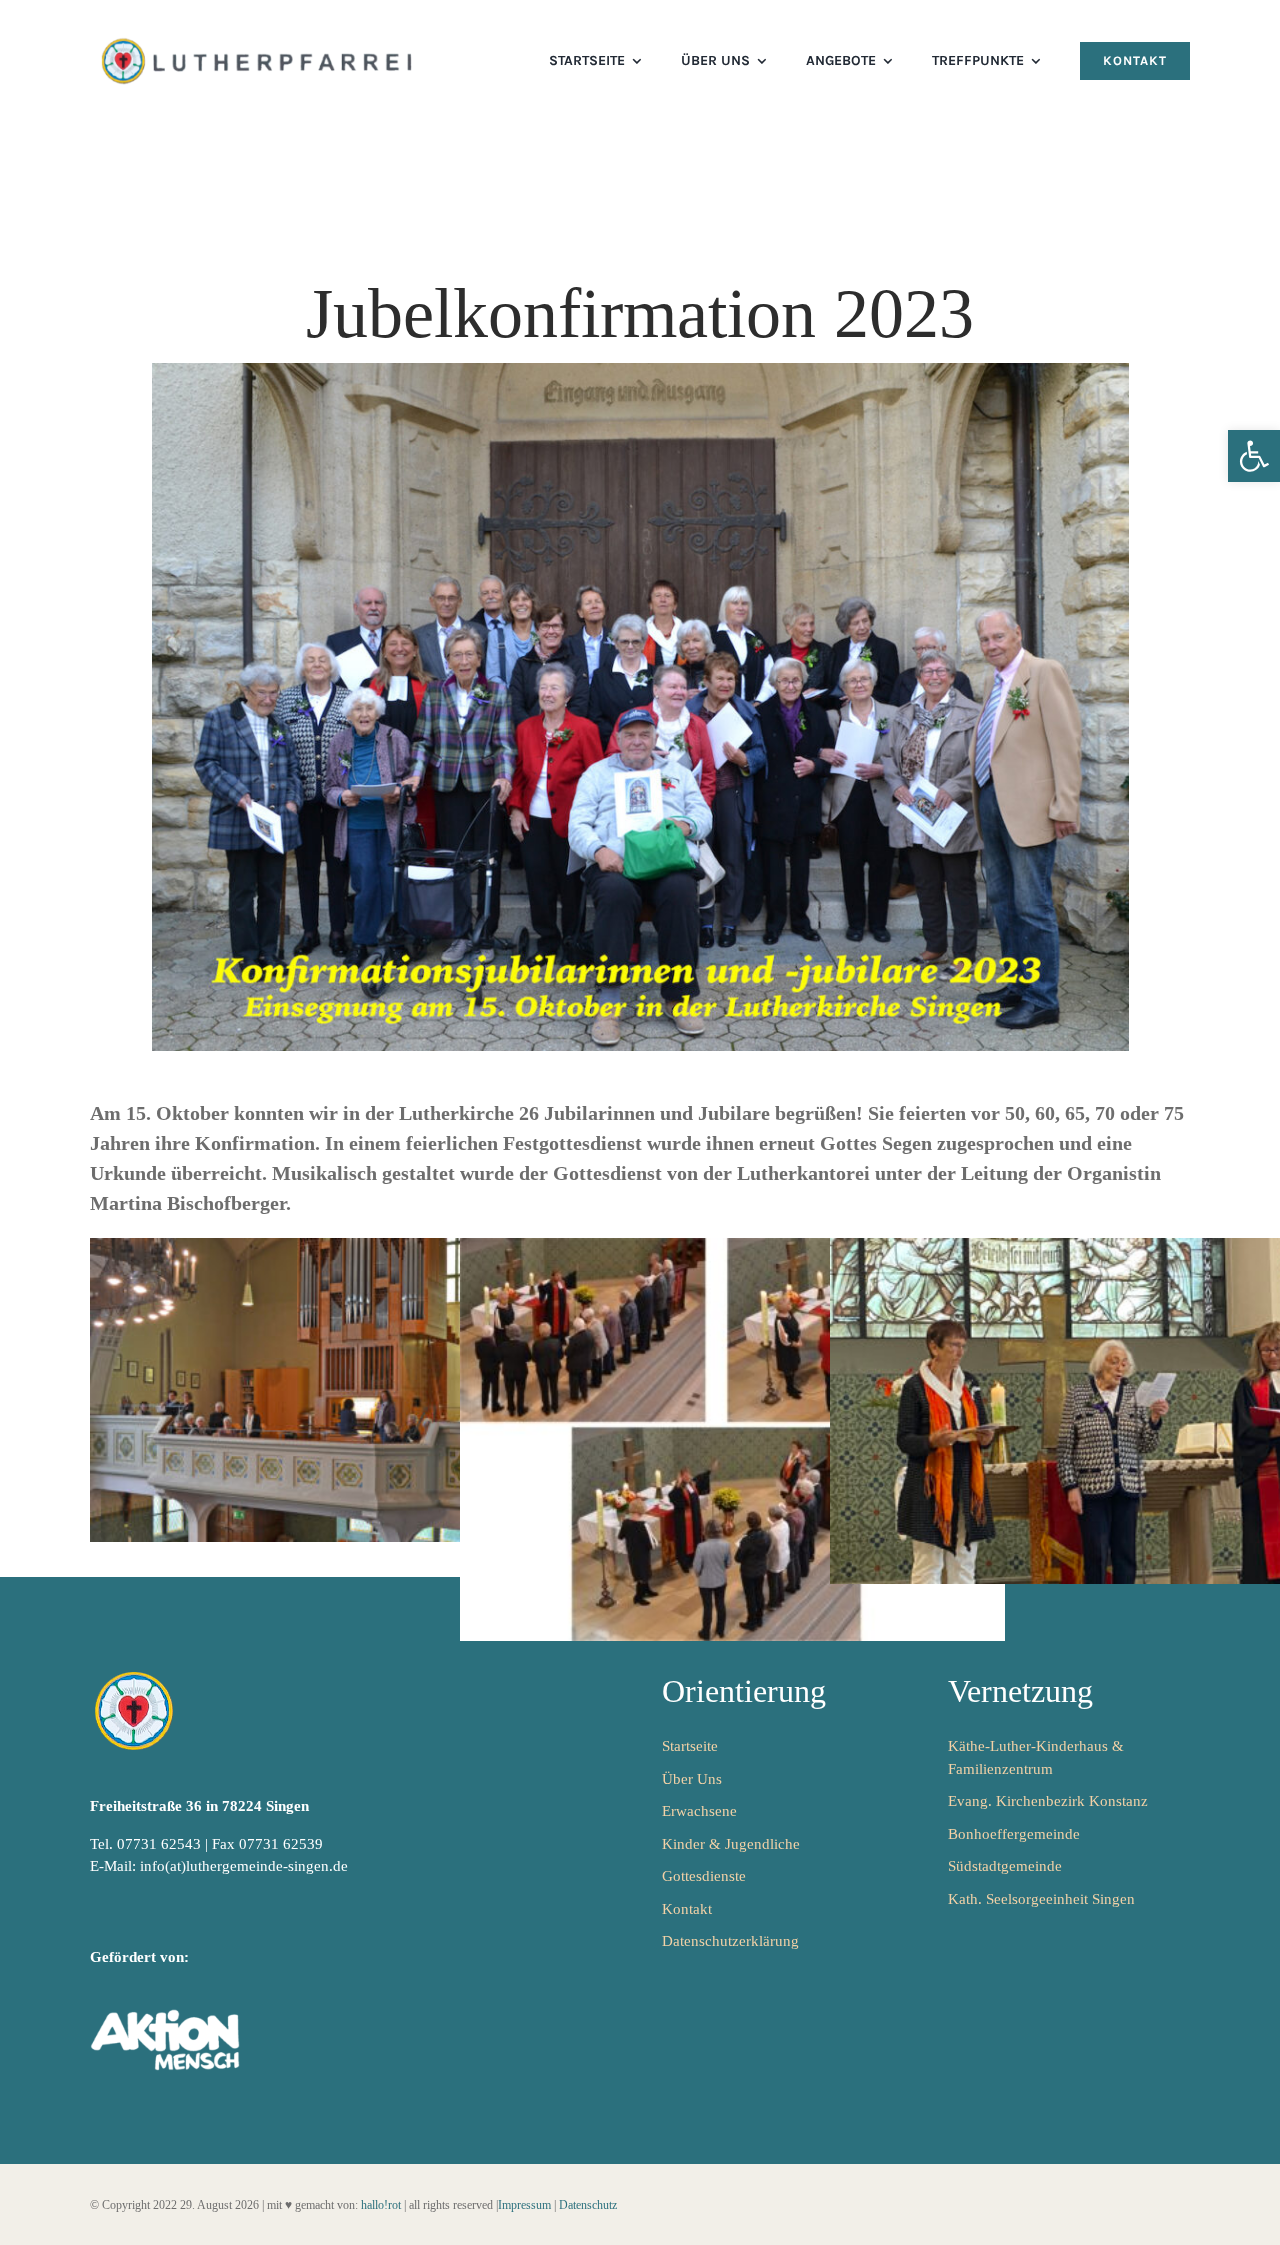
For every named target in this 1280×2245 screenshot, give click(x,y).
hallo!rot (381, 2205)
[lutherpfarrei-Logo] (258, 40)
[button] (1254, 456)
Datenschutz (588, 2205)
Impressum (524, 2205)
